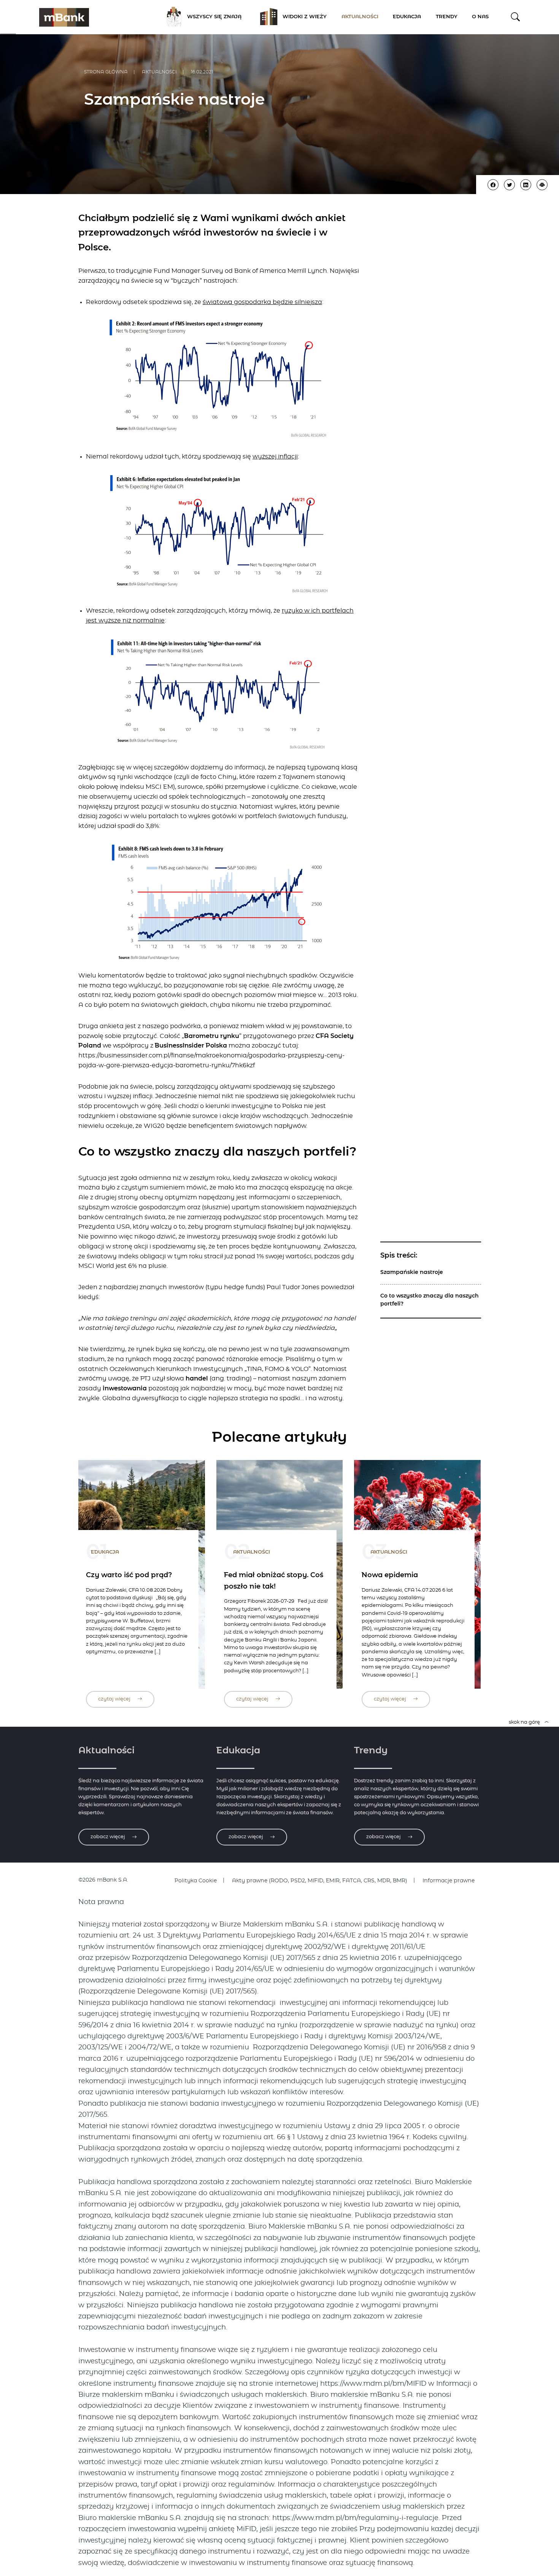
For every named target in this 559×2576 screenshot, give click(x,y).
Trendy (447, 17)
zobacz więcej (108, 1837)
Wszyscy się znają (214, 17)
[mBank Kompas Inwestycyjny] (64, 17)
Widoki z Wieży (305, 17)
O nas (480, 17)
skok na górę (525, 1722)
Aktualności (360, 17)
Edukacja (407, 17)
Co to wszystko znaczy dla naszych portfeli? (430, 1300)
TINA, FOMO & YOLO (278, 1369)
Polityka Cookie (196, 1881)
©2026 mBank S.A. (103, 1880)
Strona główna (106, 72)
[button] (515, 17)
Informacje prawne (449, 1881)
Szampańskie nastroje (412, 1272)
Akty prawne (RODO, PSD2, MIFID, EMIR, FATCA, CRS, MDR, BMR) (320, 1881)
